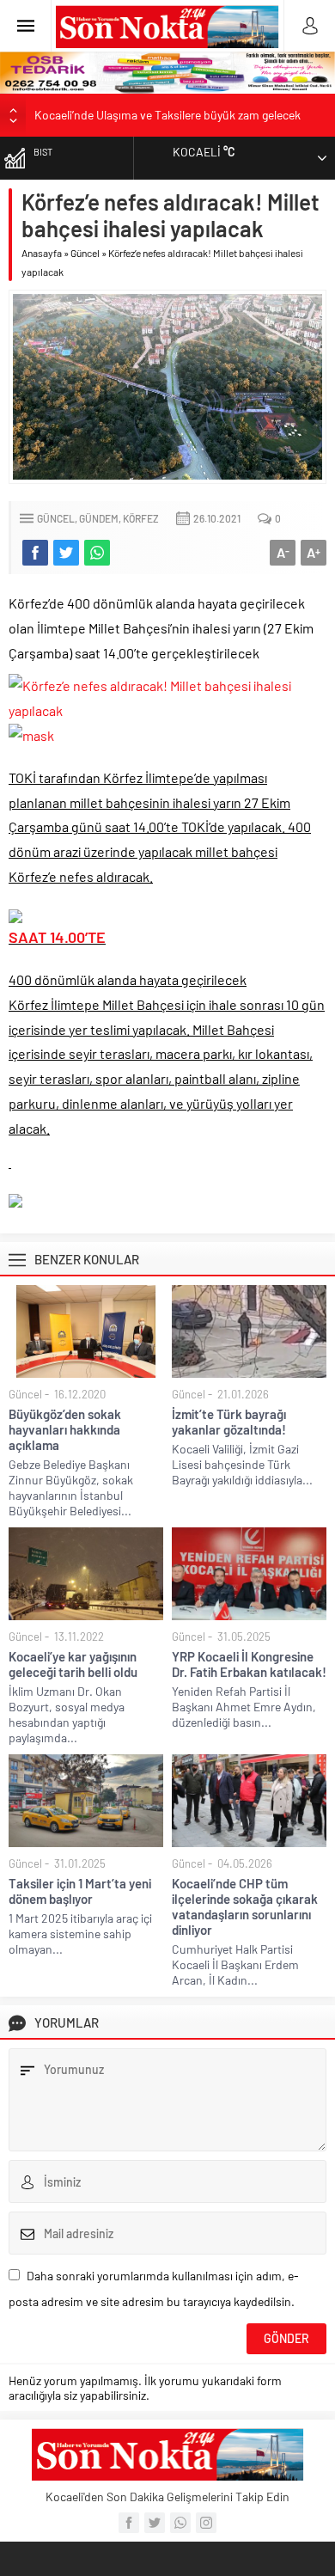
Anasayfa (42, 253)
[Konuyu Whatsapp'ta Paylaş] (97, 553)
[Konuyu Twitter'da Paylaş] (66, 553)
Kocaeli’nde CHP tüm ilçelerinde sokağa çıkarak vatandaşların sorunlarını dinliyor (245, 1906)
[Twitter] (155, 2523)
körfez (141, 518)
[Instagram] (206, 2523)
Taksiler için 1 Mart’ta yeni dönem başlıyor (80, 1891)
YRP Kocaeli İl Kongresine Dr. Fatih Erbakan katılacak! (249, 1664)
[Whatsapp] (180, 2523)
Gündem (99, 518)
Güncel (85, 253)
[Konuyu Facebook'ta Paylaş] (35, 553)
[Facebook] (129, 2523)
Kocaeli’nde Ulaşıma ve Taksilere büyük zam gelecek (167, 115)
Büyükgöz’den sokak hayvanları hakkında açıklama (65, 1429)
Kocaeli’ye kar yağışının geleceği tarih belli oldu (73, 1664)
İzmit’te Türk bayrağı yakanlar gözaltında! (229, 1422)
